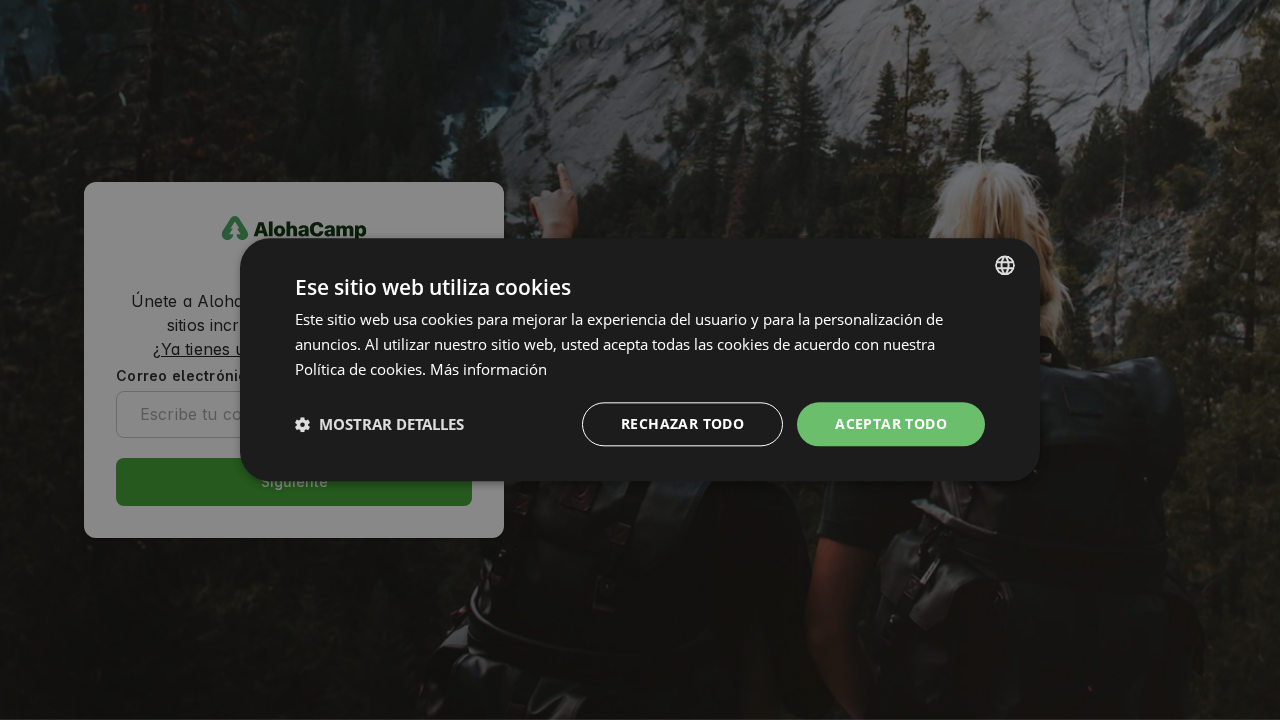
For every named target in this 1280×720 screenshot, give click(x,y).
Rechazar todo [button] (682, 423)
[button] (379, 424)
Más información (488, 369)
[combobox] (1005, 265)
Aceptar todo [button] (891, 423)
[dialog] (640, 359)
